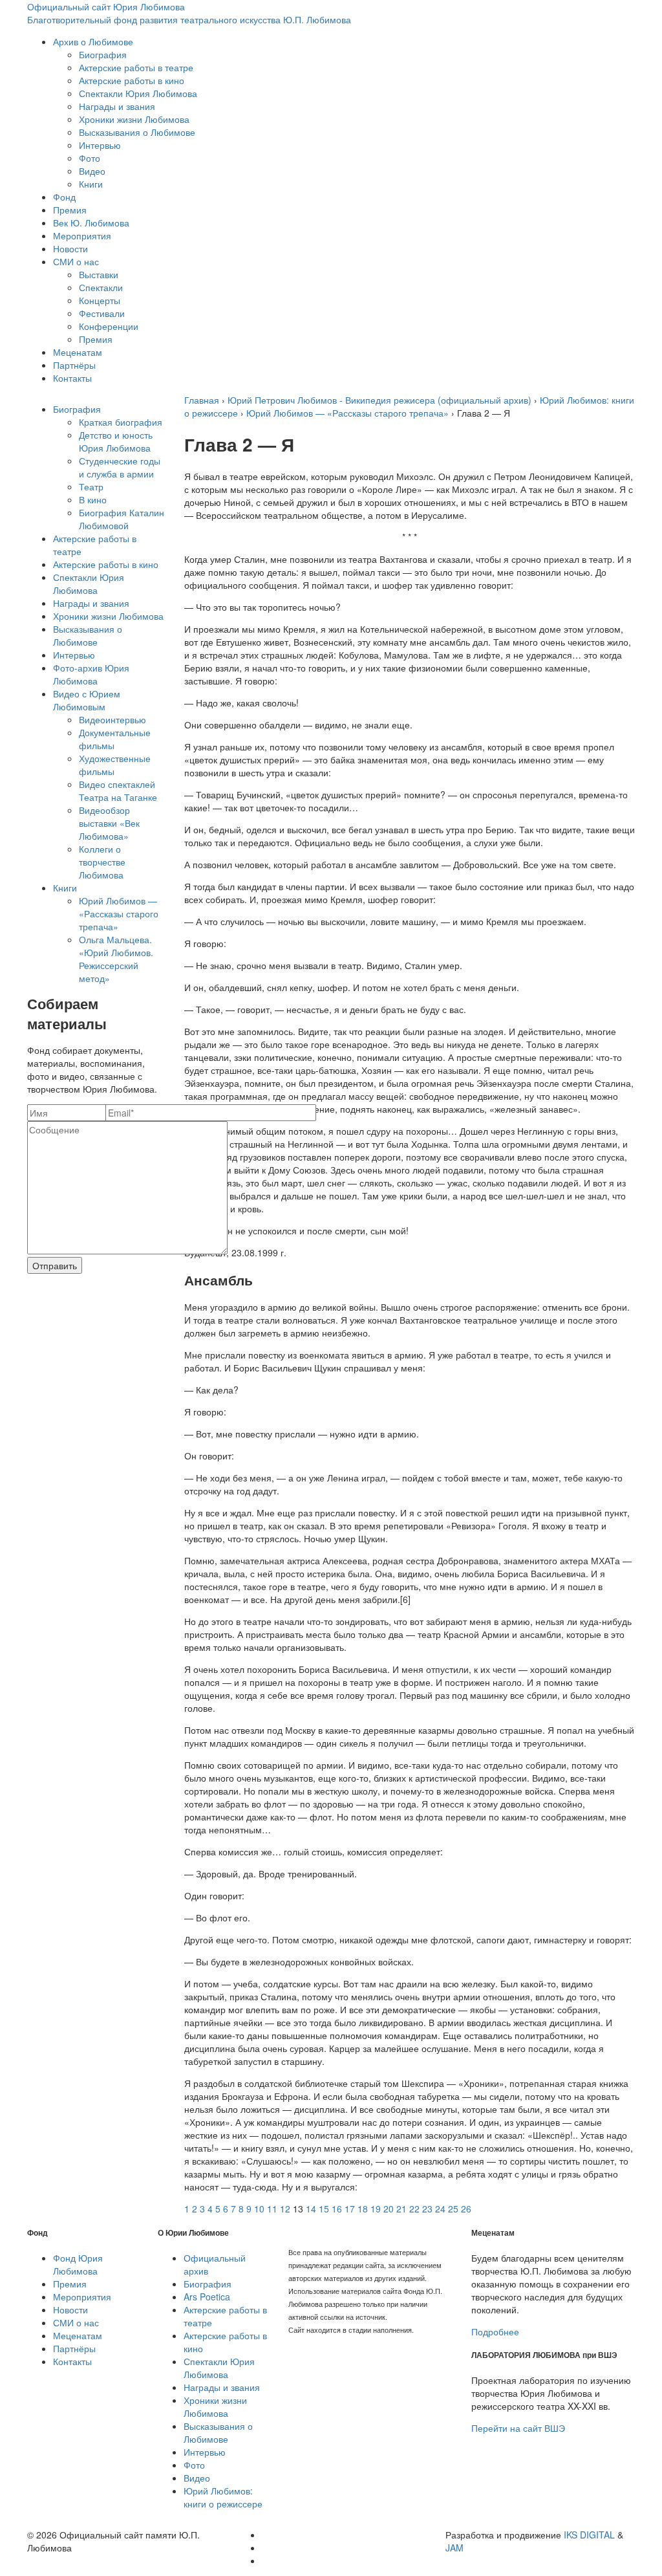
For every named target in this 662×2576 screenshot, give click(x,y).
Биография (103, 54)
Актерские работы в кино (132, 80)
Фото (90, 158)
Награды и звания (117, 106)
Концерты (100, 300)
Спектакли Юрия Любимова (138, 93)
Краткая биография (121, 422)
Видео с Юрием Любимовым (87, 700)
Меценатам (78, 352)
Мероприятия (82, 235)
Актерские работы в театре (136, 67)
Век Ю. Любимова (91, 223)
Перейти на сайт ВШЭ (518, 2428)
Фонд (64, 197)
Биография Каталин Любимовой (122, 519)
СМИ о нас (76, 261)
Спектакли (101, 287)
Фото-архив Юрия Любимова (91, 674)
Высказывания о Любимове (137, 132)
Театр (91, 486)
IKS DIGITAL (589, 2535)
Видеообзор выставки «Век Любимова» (109, 823)
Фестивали (102, 313)
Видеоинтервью (112, 719)
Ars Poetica (207, 2297)
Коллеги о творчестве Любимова (102, 862)
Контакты (72, 378)
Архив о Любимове (93, 41)
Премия (70, 210)
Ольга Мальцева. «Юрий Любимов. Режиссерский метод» (116, 959)
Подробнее (495, 2331)
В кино (93, 499)
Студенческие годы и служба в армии (120, 467)
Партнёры (74, 365)
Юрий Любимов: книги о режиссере (223, 2497)
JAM (454, 2548)
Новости (70, 248)
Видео (92, 171)
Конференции (109, 326)
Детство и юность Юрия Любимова (116, 441)
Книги (91, 184)
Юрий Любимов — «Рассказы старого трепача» (119, 913)
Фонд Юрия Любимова (78, 2264)
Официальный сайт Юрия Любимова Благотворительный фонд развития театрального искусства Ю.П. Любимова (189, 13)
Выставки (99, 274)
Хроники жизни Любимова (134, 119)
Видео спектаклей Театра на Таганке (118, 791)
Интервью (100, 145)
